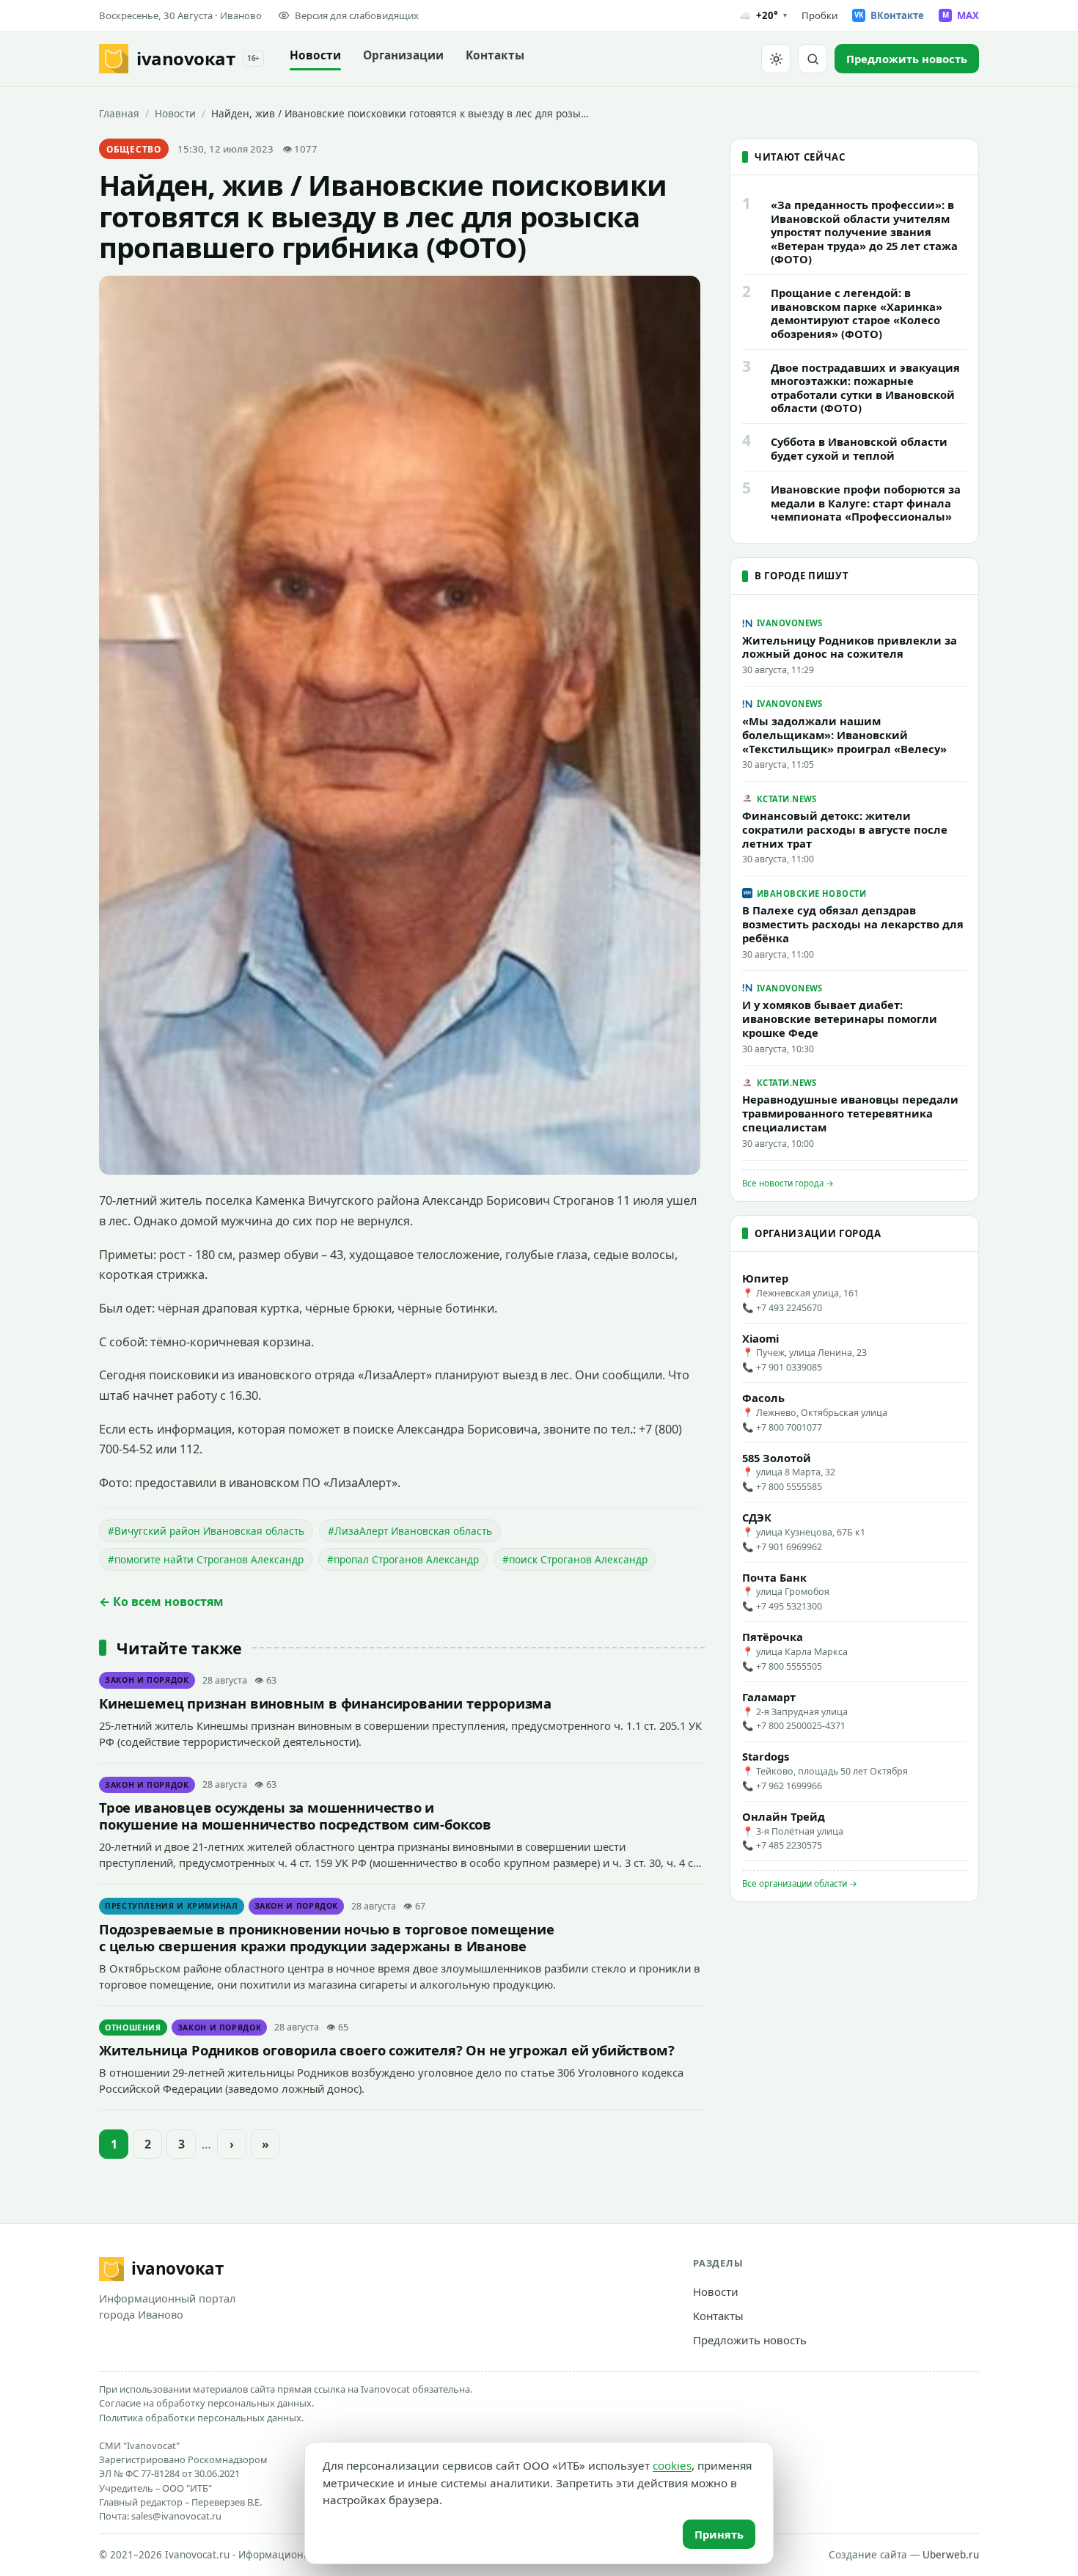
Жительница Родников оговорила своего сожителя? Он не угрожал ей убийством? (386, 2050)
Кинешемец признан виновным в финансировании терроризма (325, 1703)
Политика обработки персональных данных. (201, 2418)
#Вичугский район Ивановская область (206, 1531)
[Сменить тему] (776, 59)
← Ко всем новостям (161, 1601)
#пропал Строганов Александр (403, 1559)
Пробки (819, 15)
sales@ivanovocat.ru (176, 2516)
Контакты (495, 55)
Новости (315, 55)
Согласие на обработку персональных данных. (206, 2403)
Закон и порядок (147, 1680)
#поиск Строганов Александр (575, 1559)
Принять (719, 2534)
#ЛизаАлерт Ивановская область (410, 1531)
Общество (134, 149)
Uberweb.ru (951, 2555)
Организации (403, 55)
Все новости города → (788, 1183)
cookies (672, 2465)
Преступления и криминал (172, 1906)
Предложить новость (750, 2340)
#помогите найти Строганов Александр (206, 1559)
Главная (119, 113)
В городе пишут (802, 576)
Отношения (133, 2028)
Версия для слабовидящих (357, 15)
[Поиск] (813, 59)
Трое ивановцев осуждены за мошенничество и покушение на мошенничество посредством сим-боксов (295, 1816)
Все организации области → (800, 1883)
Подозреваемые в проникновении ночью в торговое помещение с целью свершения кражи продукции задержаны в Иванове (327, 1937)
